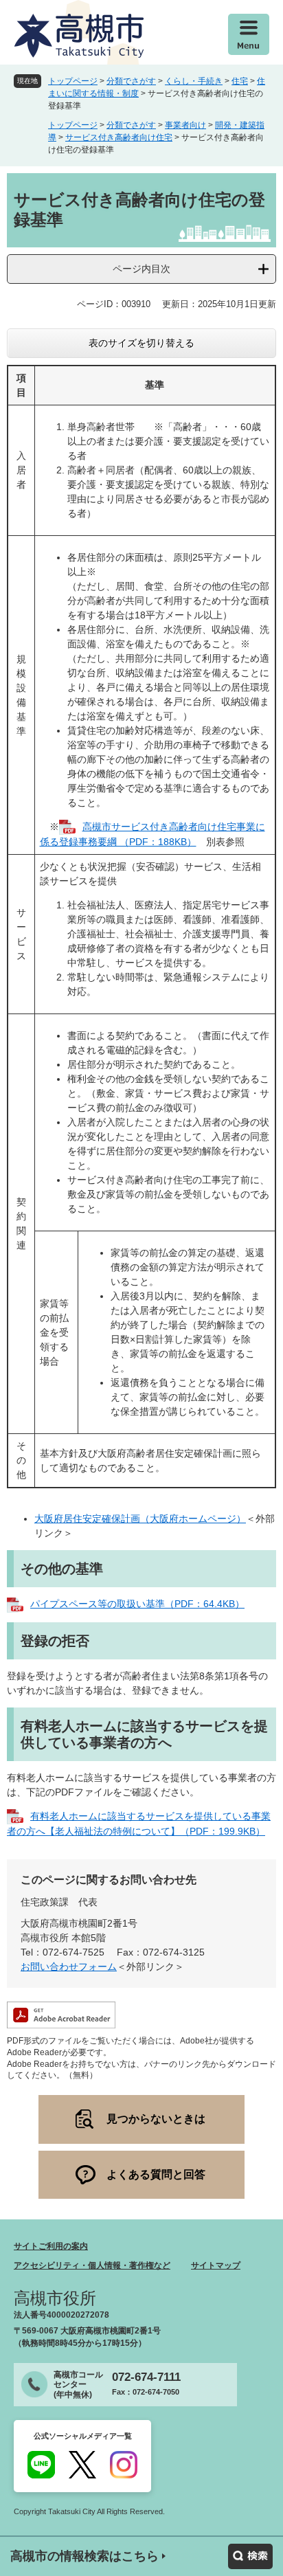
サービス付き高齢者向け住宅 (119, 137)
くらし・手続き (194, 81)
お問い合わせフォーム (69, 1967)
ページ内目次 (141, 269)
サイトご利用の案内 (51, 2246)
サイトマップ (216, 2265)
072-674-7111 (146, 2377)
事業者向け (185, 125)
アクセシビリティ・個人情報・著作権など (92, 2265)
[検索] (250, 2556)
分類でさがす (131, 81)
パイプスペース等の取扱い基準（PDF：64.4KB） (137, 1604)
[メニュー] (249, 34)
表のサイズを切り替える (141, 343)
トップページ (73, 81)
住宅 (240, 81)
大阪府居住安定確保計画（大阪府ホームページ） (140, 1519)
